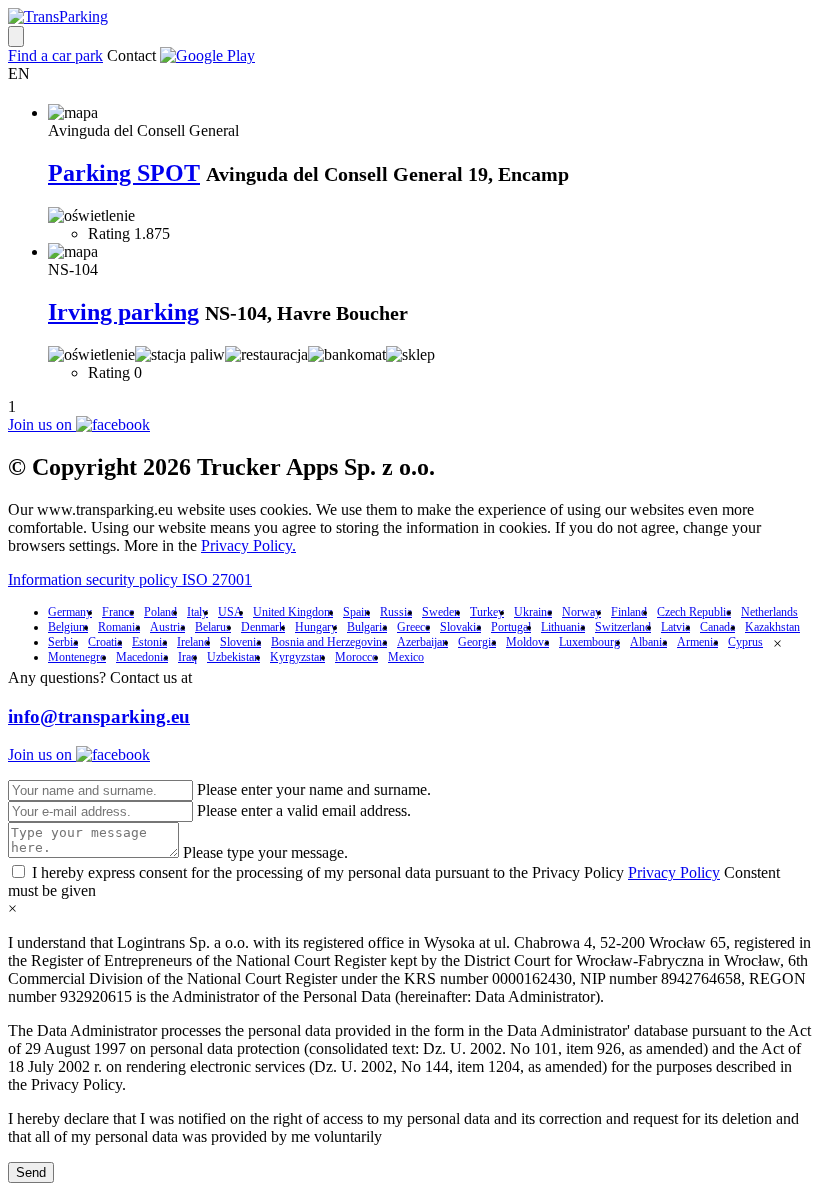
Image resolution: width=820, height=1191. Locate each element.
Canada (717, 627)
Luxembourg (589, 642)
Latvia (675, 627)
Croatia (105, 642)
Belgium (68, 627)
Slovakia (460, 627)
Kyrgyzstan (297, 657)
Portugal (511, 627)
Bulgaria (367, 627)
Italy (197, 612)
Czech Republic (694, 612)
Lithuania (563, 627)
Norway (581, 612)
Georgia (477, 642)
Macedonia (142, 657)
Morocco (356, 657)
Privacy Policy (674, 872)
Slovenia (240, 642)
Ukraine (533, 612)
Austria (167, 627)
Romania (119, 627)
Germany (70, 612)
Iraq (187, 657)
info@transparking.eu (99, 716)
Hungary (316, 627)
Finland (629, 612)
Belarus (213, 627)
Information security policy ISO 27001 (130, 579)
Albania (648, 642)
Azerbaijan (422, 642)
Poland (160, 612)
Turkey (487, 612)
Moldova (527, 642)
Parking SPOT (124, 173)
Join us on (42, 424)
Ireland (193, 642)
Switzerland (623, 627)
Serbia (63, 642)
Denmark (263, 627)
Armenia (697, 642)
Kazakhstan (772, 627)
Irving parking (123, 312)
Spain (356, 612)
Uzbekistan (233, 657)
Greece (413, 627)
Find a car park (55, 55)
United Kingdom (293, 612)
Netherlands (769, 612)
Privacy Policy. (248, 545)
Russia (396, 612)
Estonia (149, 642)
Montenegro (77, 657)
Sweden (441, 612)
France (118, 612)
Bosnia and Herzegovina (329, 642)
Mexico (406, 657)
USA (230, 612)
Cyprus (745, 642)
